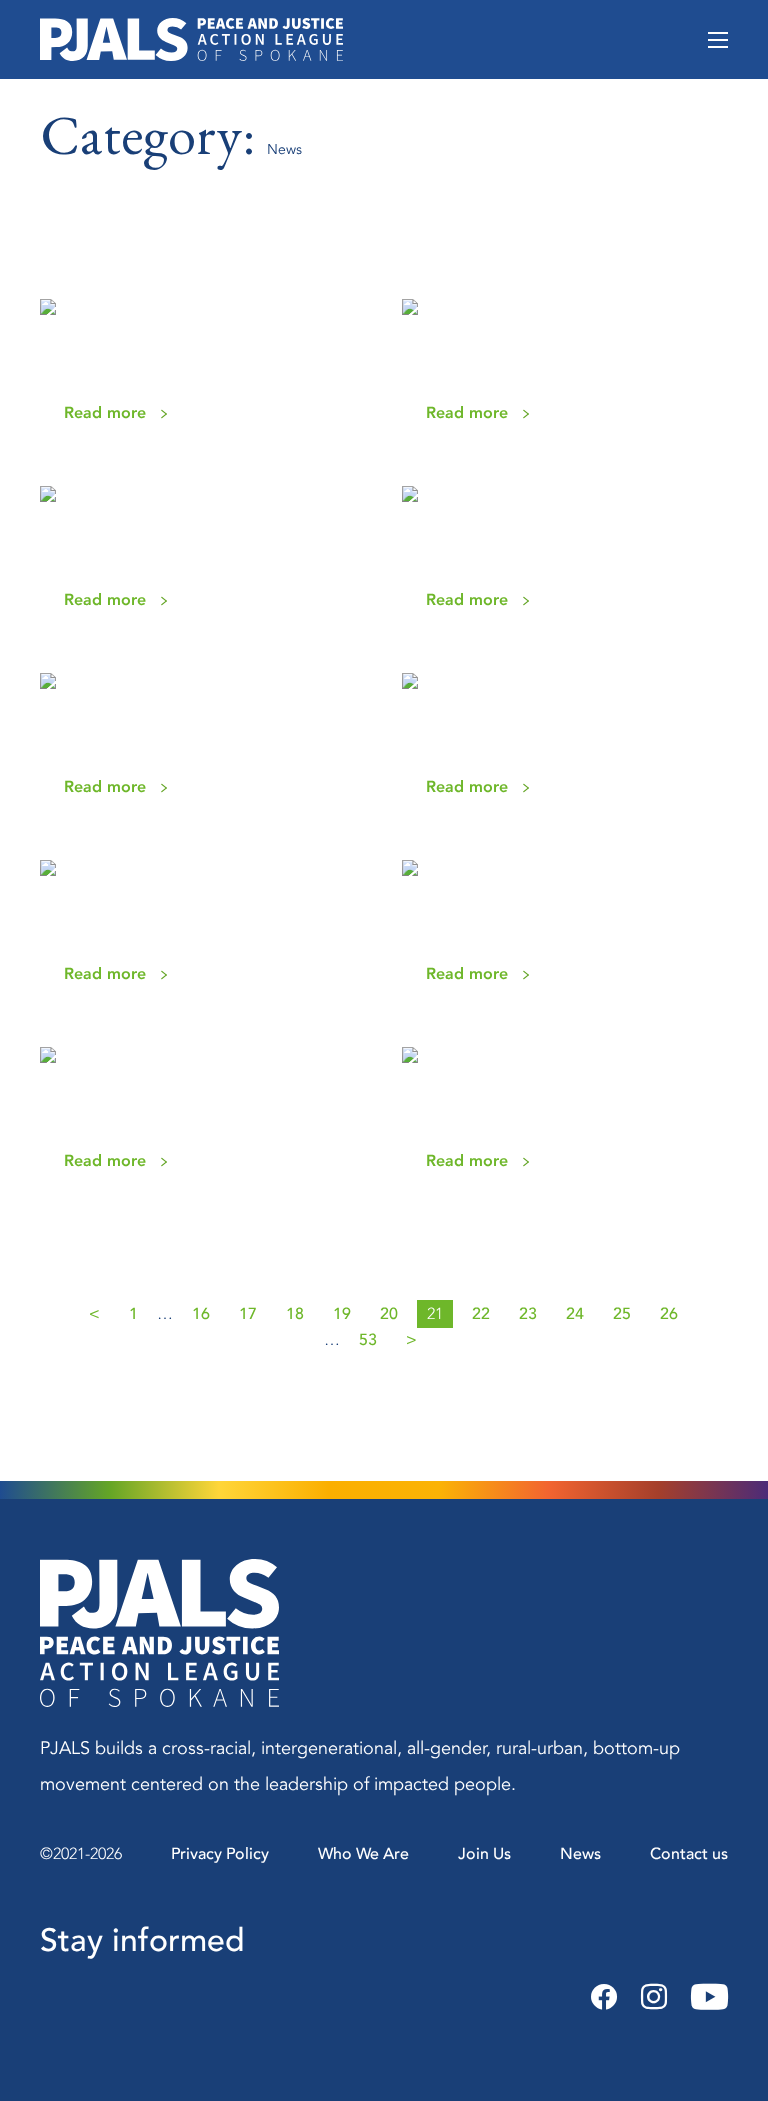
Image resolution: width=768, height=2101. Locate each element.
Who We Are (363, 1854)
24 (575, 1314)
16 (201, 1314)
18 (295, 1314)
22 (481, 1314)
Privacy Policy (220, 1854)
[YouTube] (703, 1998)
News (580, 1854)
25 (622, 1314)
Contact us (689, 1854)
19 (342, 1314)
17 (248, 1314)
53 (368, 1340)
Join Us (484, 1854)
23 (528, 1314)
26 (669, 1314)
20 (389, 1314)
